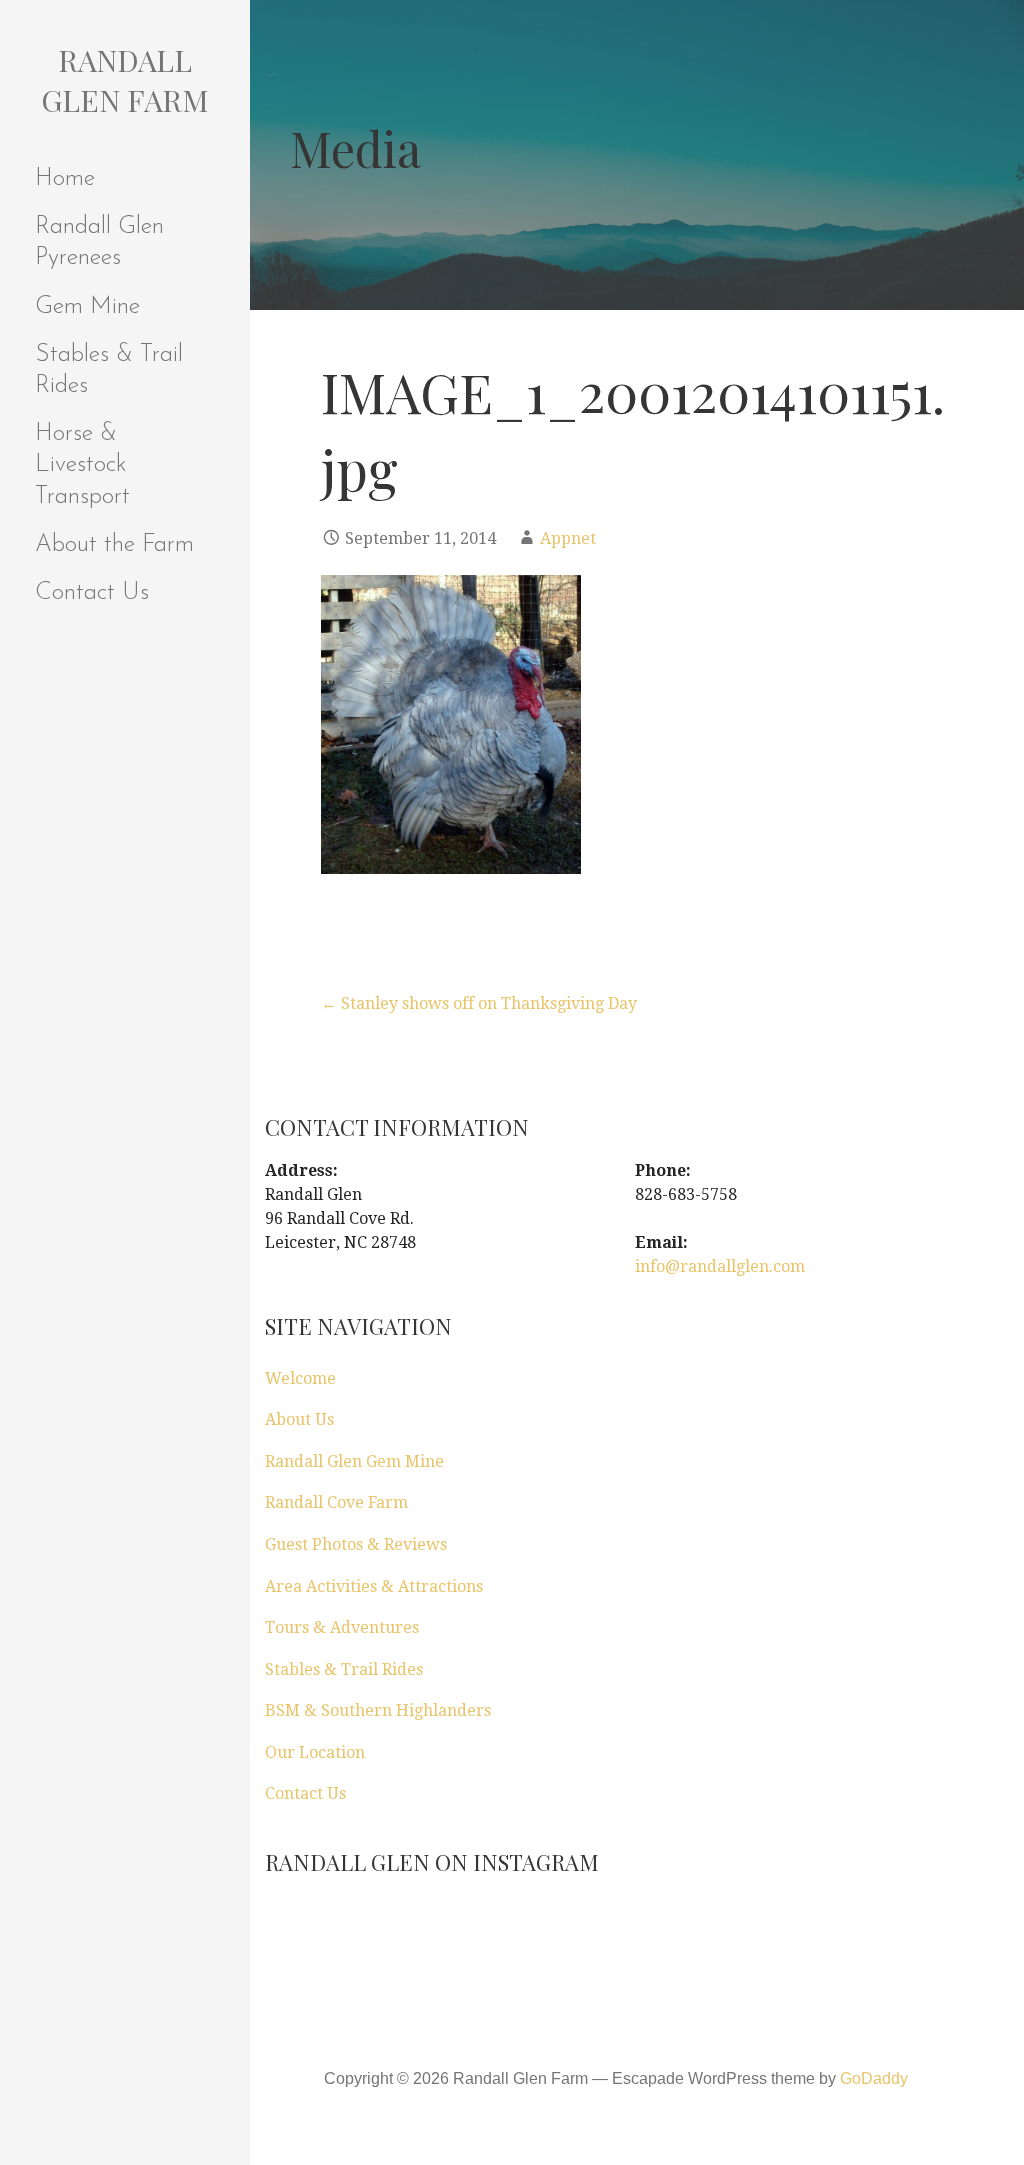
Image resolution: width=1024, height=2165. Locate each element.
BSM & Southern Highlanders (378, 1710)
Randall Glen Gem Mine (354, 1461)
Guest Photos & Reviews (356, 1544)
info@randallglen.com (720, 1266)
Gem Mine (87, 307)
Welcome (300, 1378)
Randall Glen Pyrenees (99, 242)
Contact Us (92, 593)
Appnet (568, 538)
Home (65, 179)
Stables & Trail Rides (109, 370)
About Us (299, 1419)
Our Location (315, 1752)
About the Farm (114, 545)
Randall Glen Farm (125, 80)
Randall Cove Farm (336, 1502)
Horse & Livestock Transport (82, 465)
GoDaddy (874, 2078)
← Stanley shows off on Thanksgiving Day (479, 1003)
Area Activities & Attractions (374, 1586)
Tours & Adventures (342, 1627)
